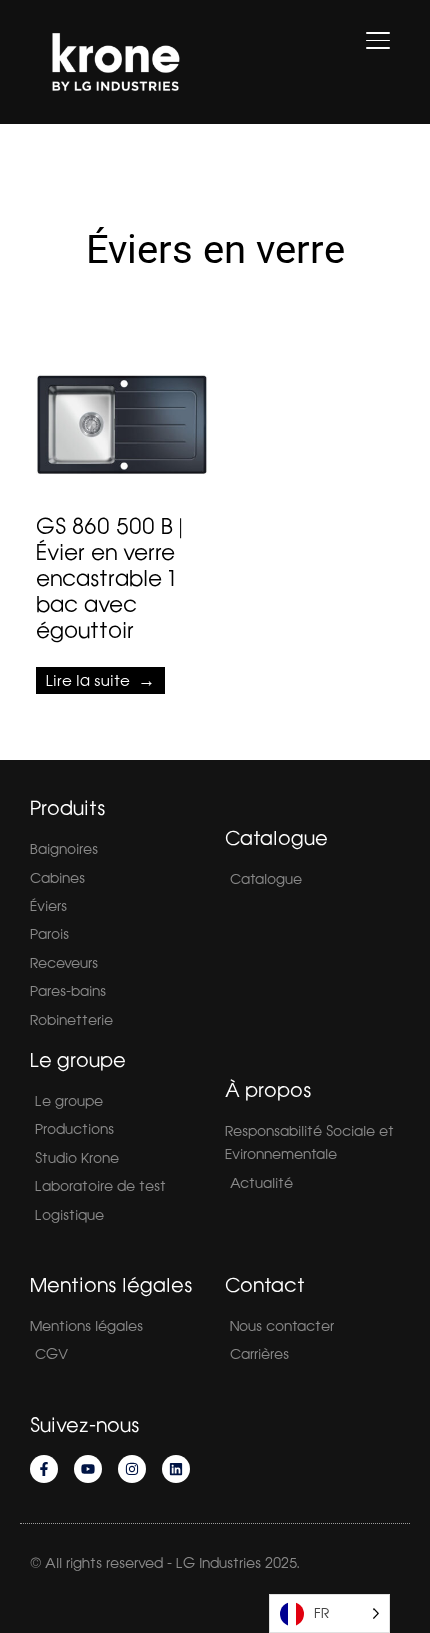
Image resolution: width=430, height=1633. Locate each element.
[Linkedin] (176, 1469)
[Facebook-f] (44, 1469)
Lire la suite (88, 681)
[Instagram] (132, 1469)
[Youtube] (88, 1469)
